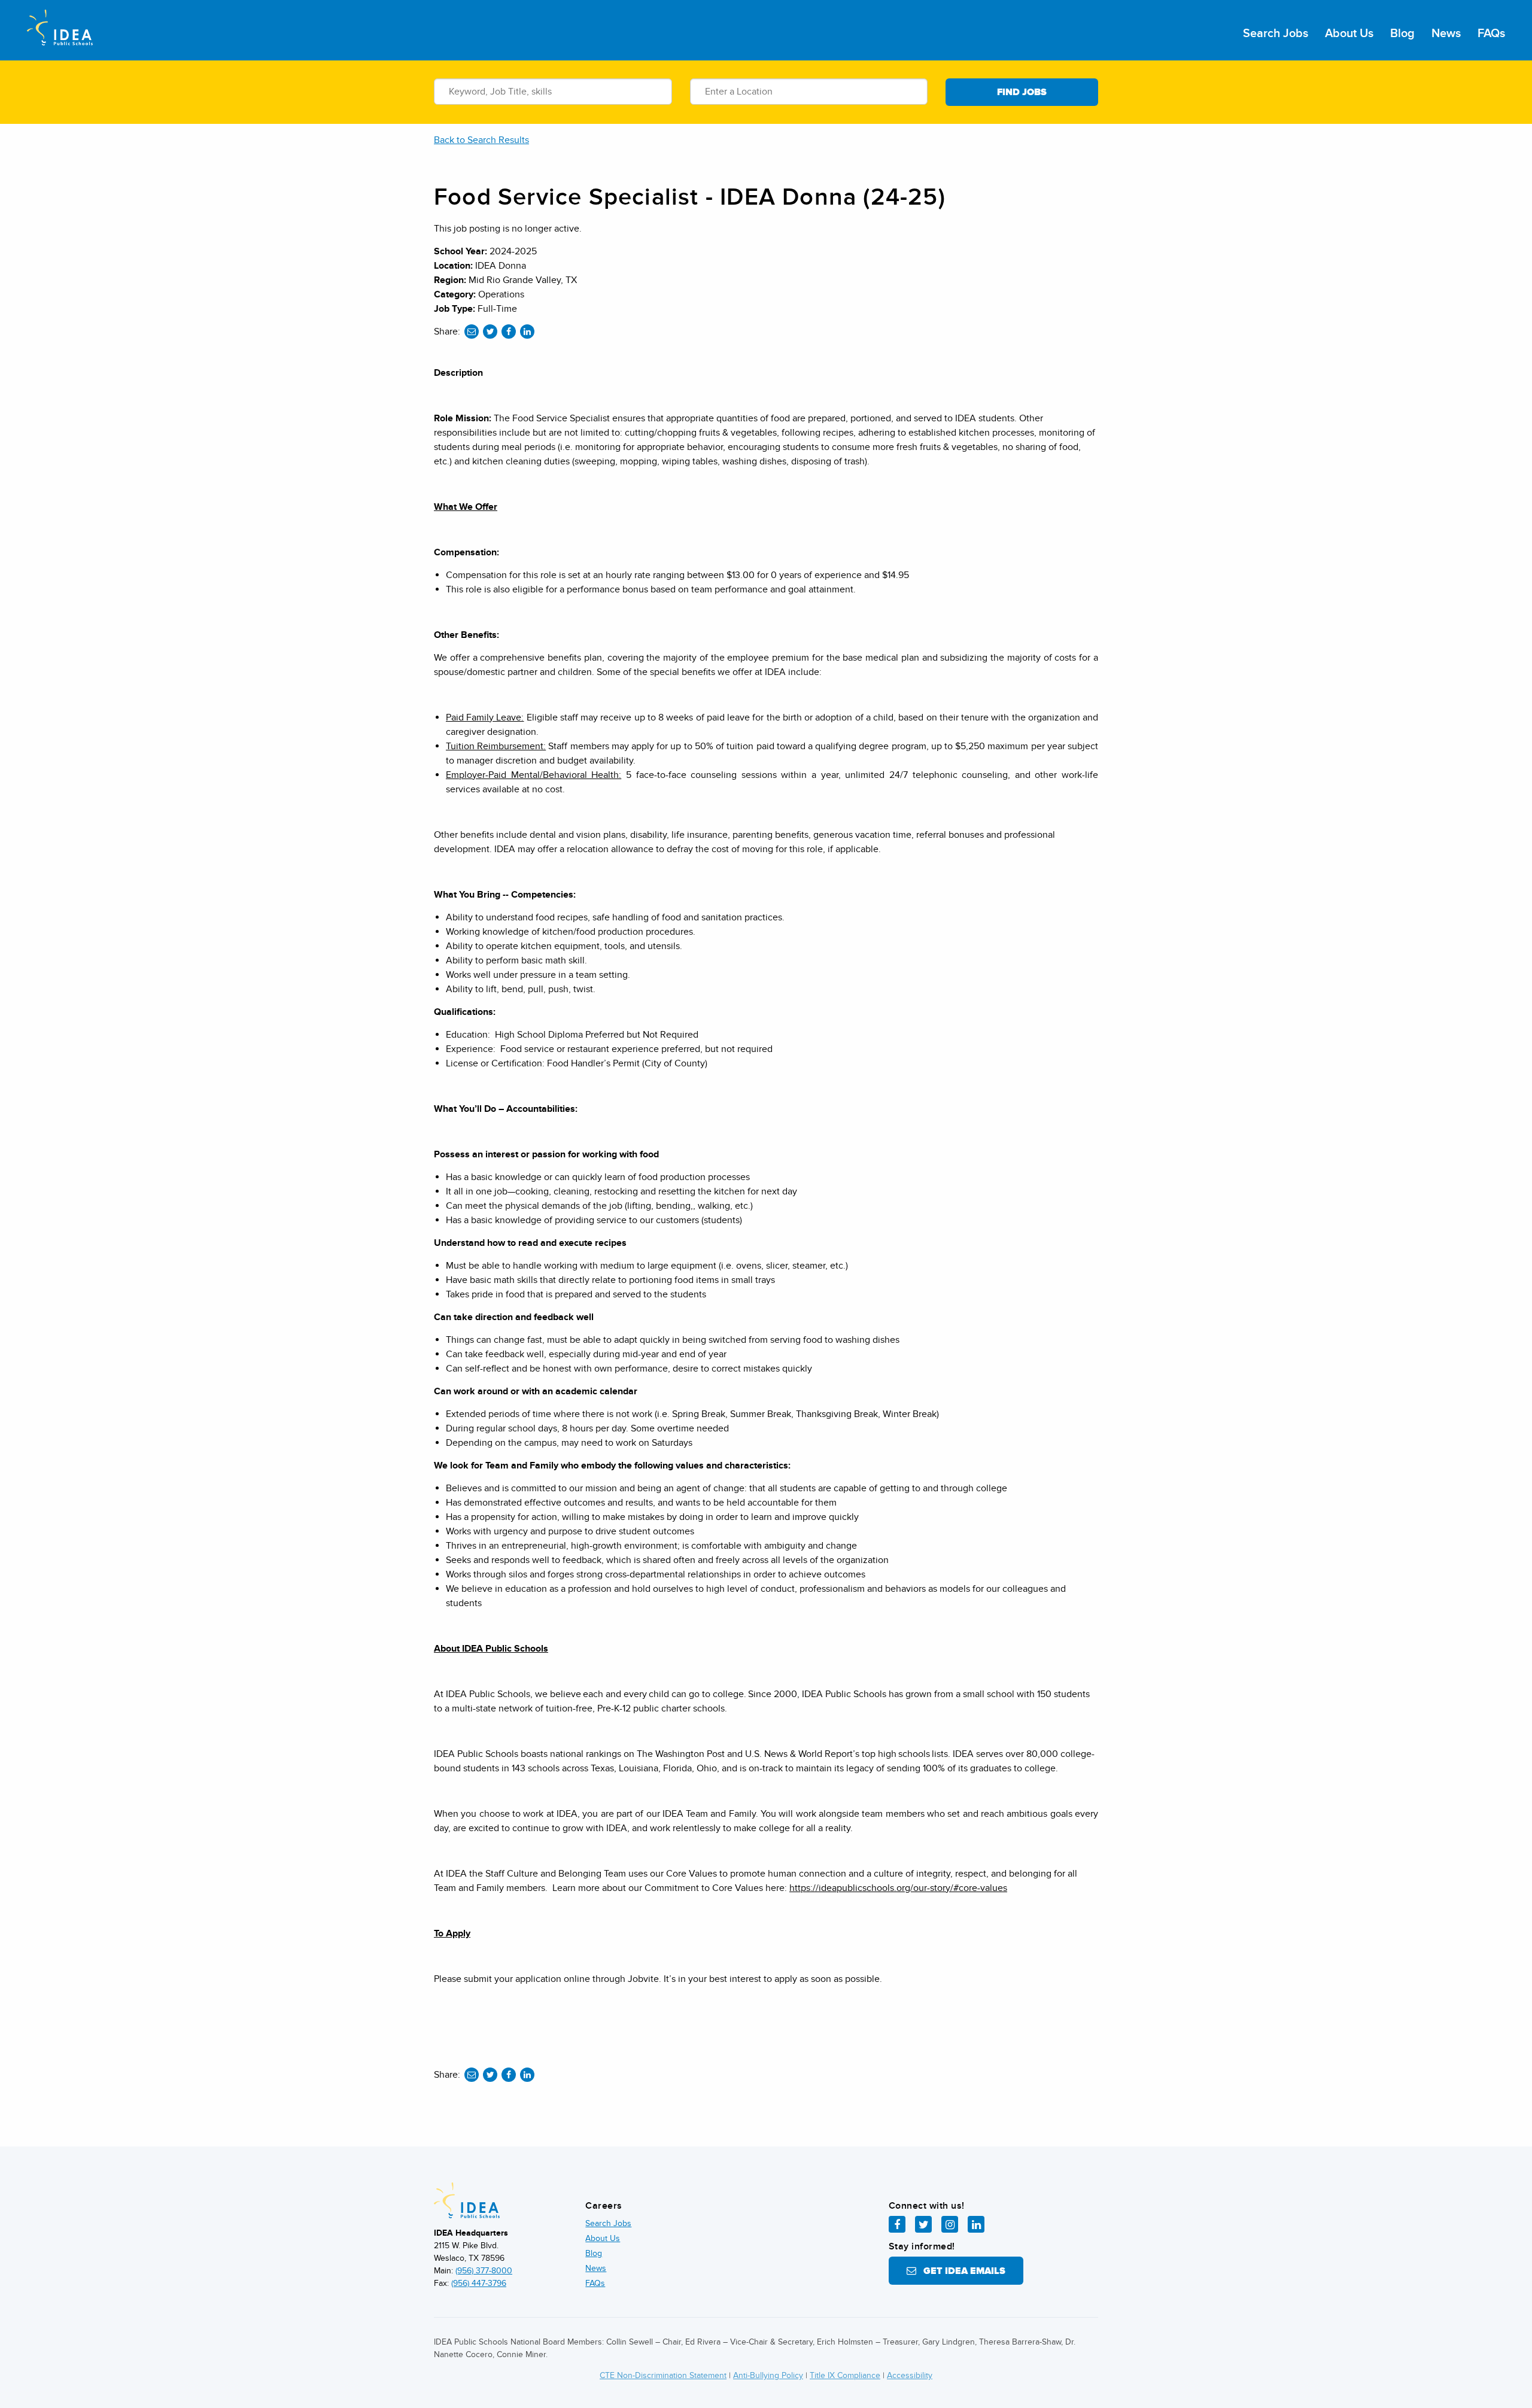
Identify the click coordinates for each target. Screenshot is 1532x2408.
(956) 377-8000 (484, 2271)
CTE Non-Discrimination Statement (663, 2375)
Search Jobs (1276, 34)
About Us (1349, 34)
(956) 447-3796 (479, 2283)
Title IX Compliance (845, 2375)
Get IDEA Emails (961, 2271)
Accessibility (910, 2375)
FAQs (1491, 34)
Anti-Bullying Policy (768, 2375)
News (1446, 34)
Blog (1402, 34)
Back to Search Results (481, 140)
